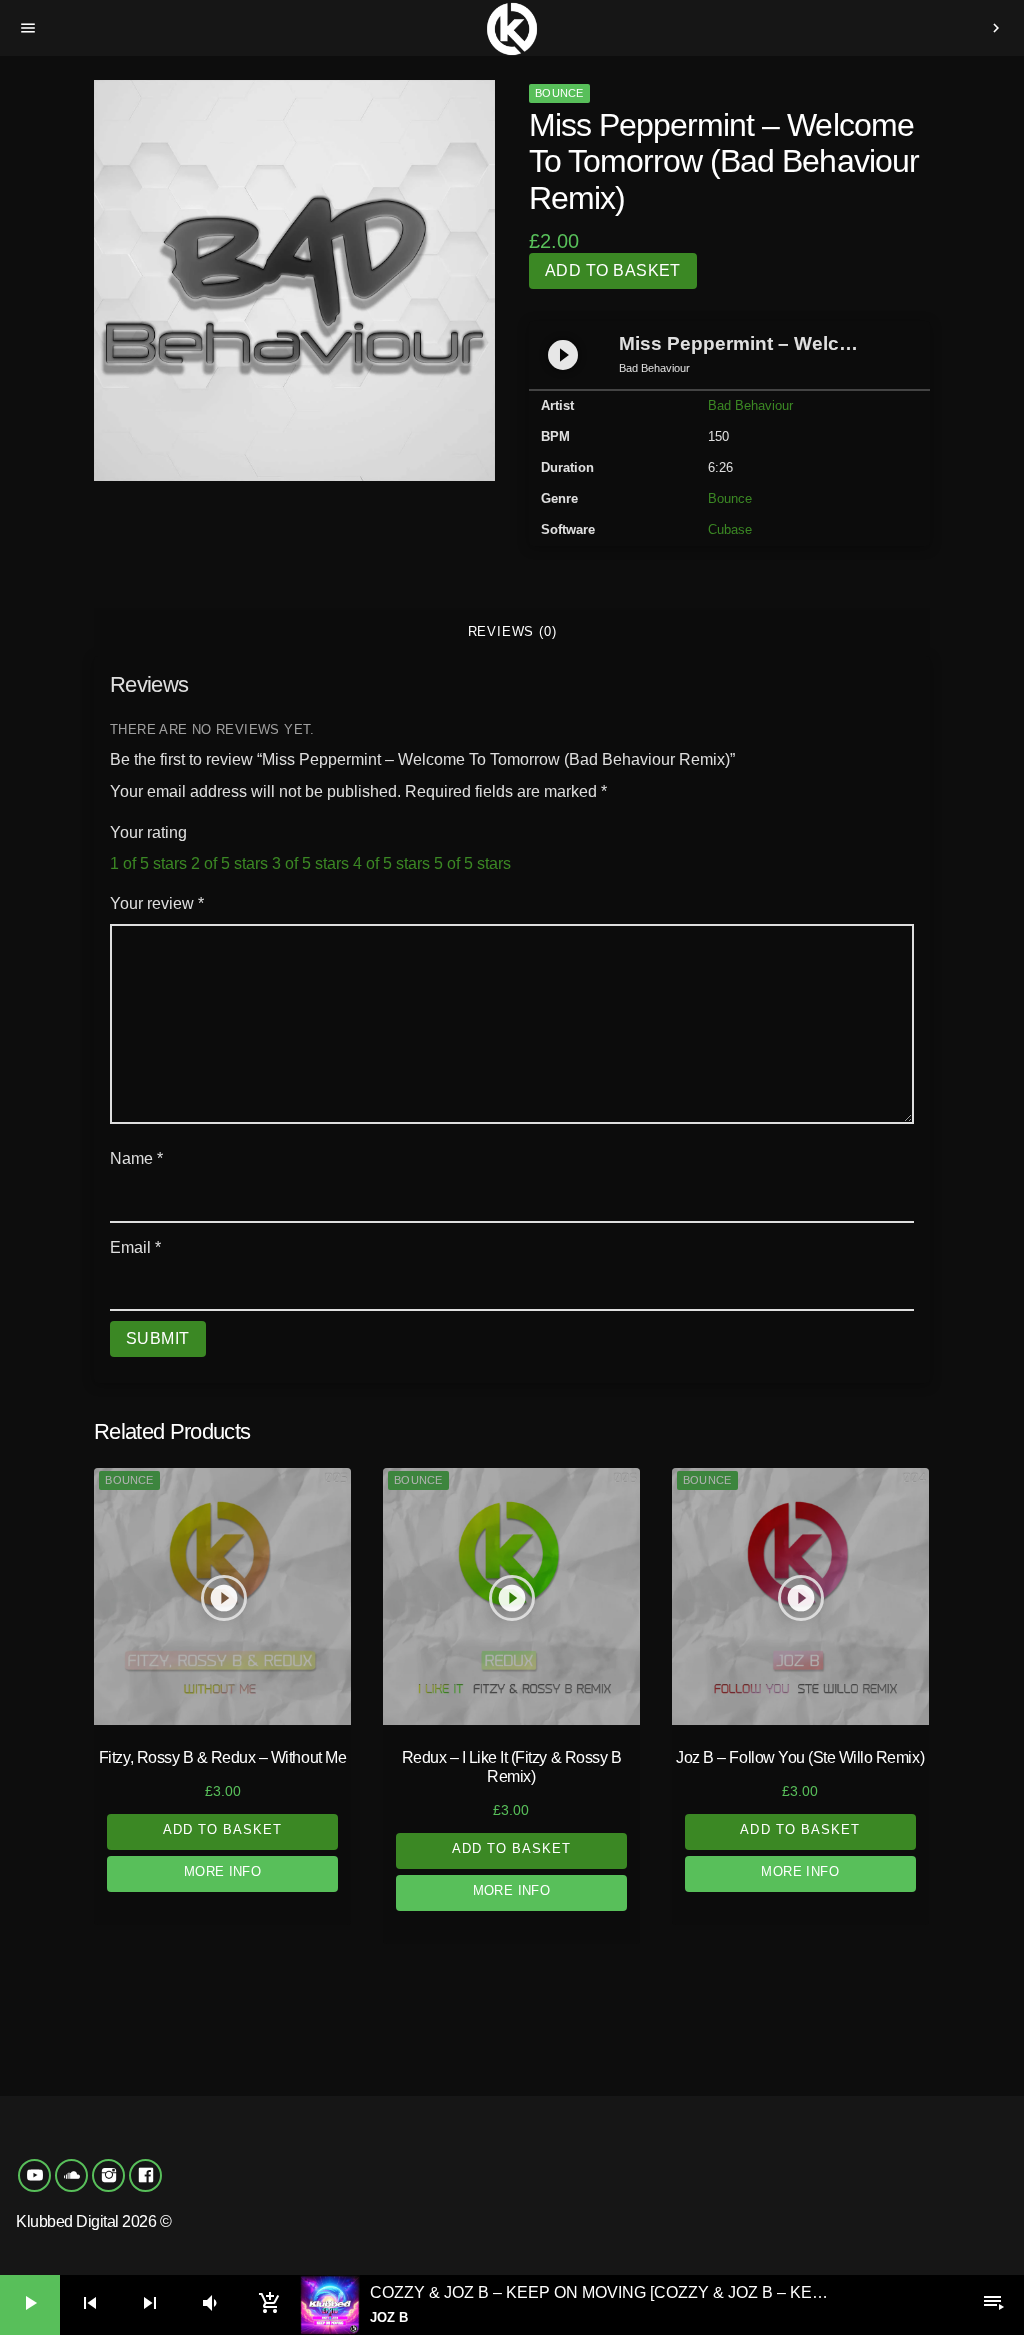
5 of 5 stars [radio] (472, 863)
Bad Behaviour (750, 405)
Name (136, 1158)
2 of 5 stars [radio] (229, 863)
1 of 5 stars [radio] (148, 863)
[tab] (512, 632)
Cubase (730, 529)
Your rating (148, 832)
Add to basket (613, 270)
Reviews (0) (512, 631)
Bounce (559, 93)
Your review (157, 903)
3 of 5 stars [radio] (310, 863)
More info (223, 1871)
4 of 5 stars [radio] (391, 863)
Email (135, 1247)
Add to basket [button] (223, 1829)
